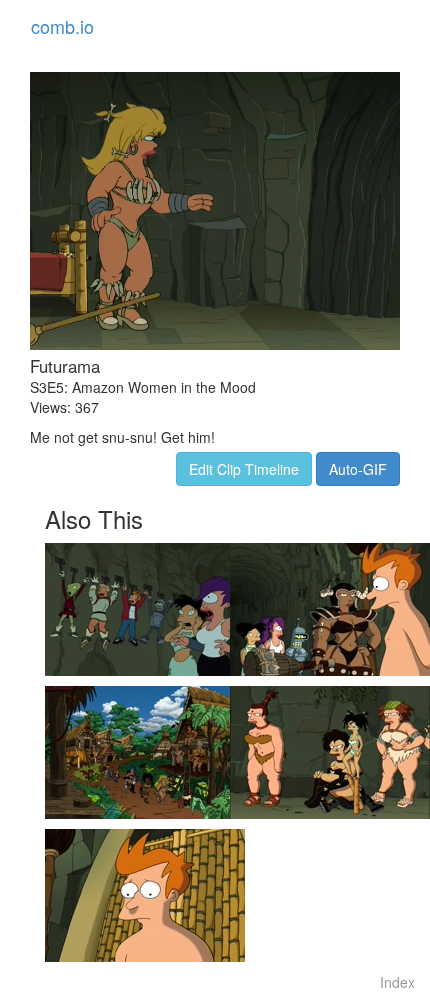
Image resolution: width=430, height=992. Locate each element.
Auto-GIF (358, 469)
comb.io (62, 26)
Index (397, 982)
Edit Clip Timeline (244, 469)
